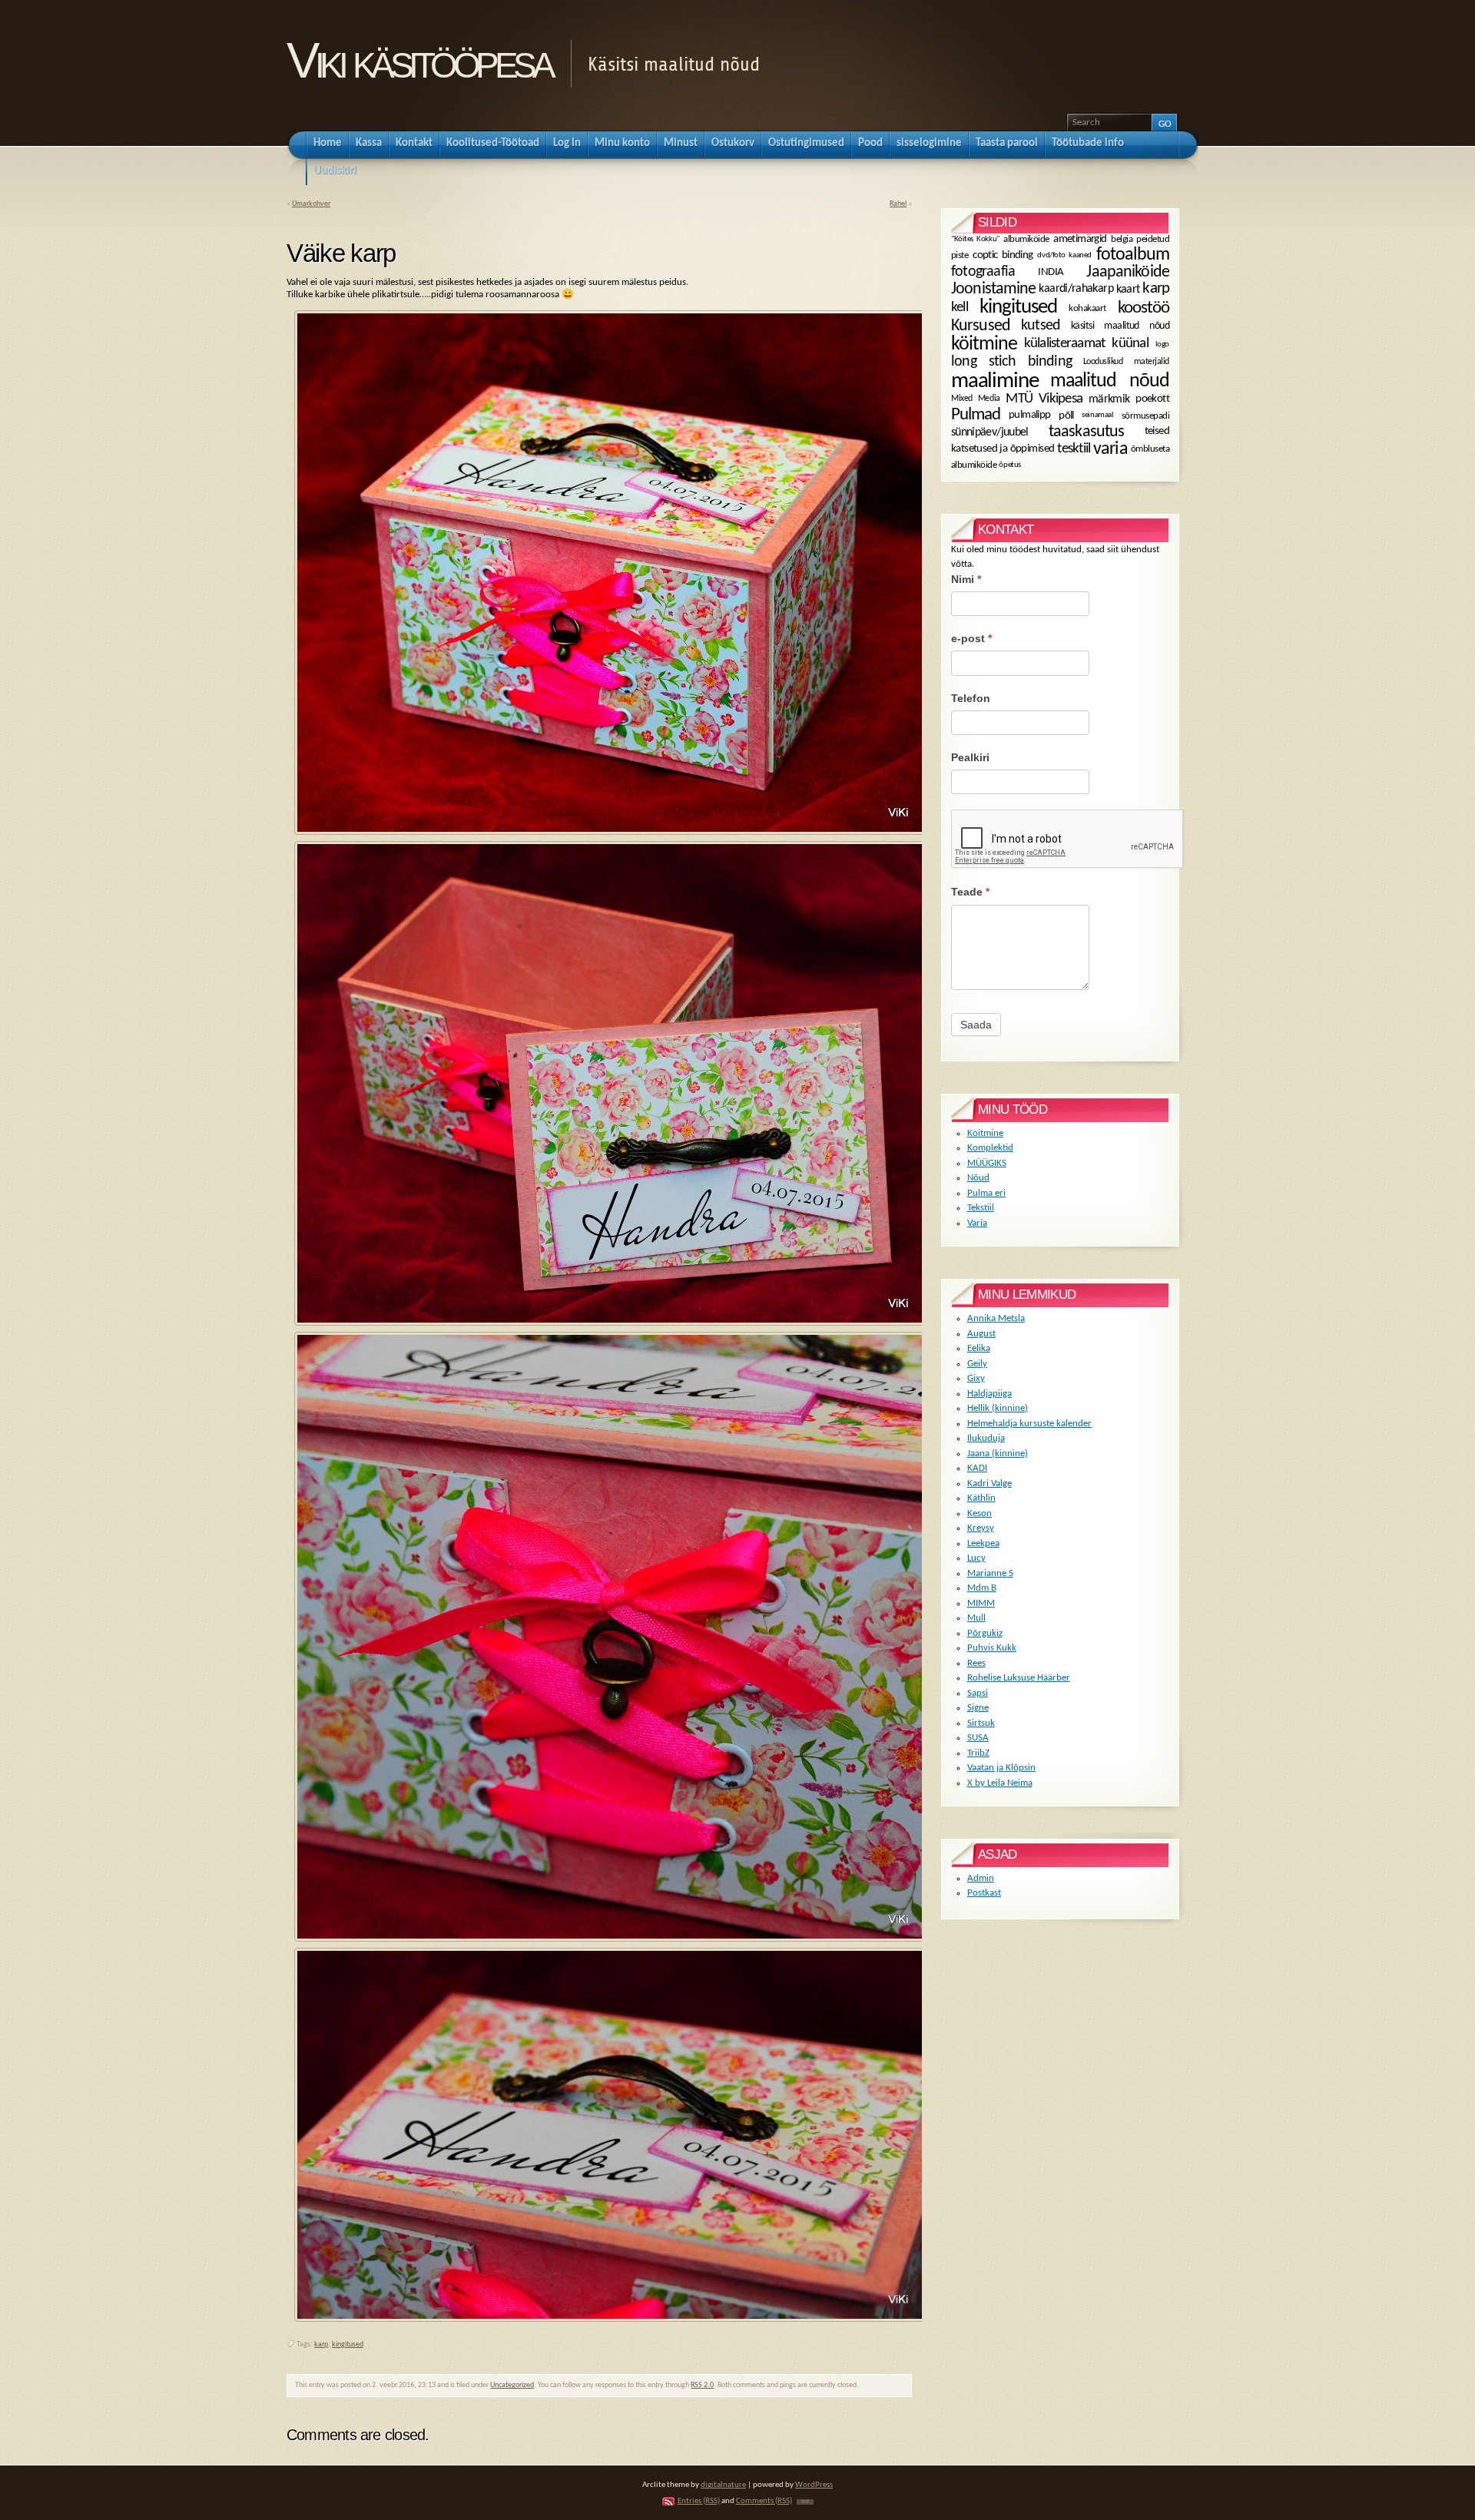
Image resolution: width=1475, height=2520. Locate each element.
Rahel (898, 204)
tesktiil (1074, 449)
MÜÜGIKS (987, 1163)
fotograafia (983, 272)
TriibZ (978, 1753)
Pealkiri (970, 757)
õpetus (1009, 464)
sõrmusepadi (1145, 415)
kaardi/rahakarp (1076, 289)
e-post (971, 638)
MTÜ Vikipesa (1044, 399)
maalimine (994, 381)
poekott (1152, 399)
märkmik (1109, 399)
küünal (1130, 344)
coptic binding (1003, 255)
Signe (978, 1708)
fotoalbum (1133, 255)
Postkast (984, 1893)
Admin (981, 1878)
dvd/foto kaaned (1064, 255)
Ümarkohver (311, 204)
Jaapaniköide (1128, 272)
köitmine (984, 344)
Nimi (966, 579)
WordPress (814, 2485)
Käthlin (981, 1498)
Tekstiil (981, 1208)
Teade (970, 892)
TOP (805, 2502)
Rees (976, 1663)
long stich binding (1011, 362)
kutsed (1041, 326)
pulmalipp (1030, 415)
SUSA (978, 1738)
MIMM (981, 1603)
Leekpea (983, 1543)
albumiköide (1026, 240)
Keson (979, 1513)
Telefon (971, 698)
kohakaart (1087, 308)
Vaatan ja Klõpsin (1001, 1768)
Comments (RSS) (764, 2501)
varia (1110, 449)
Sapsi (978, 1693)
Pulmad (976, 415)
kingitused (348, 2344)
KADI (977, 1468)
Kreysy (981, 1528)
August (981, 1334)
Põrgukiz (985, 1633)
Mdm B (982, 1588)
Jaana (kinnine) (998, 1454)
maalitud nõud (1110, 381)
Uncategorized (512, 2385)
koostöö (1144, 307)
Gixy (976, 1378)
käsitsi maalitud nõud (1120, 326)
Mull (976, 1618)
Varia (977, 1223)
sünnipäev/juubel (990, 432)
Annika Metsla (996, 1318)
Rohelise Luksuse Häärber (1019, 1678)
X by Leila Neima (1000, 1783)
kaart (1128, 290)
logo (1162, 344)
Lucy (976, 1558)
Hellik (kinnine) (998, 1408)
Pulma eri (986, 1193)
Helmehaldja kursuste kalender (1029, 1424)
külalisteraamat (1065, 344)
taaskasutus (1087, 432)
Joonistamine (994, 289)
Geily (977, 1364)
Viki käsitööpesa (419, 60)
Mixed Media (976, 399)
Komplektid (990, 1148)
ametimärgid (1080, 239)
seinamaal (1097, 415)
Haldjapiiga (989, 1394)
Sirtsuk (981, 1723)
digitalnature (723, 2485)
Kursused (981, 326)
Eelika (979, 1348)
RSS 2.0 (702, 2385)
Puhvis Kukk (992, 1648)
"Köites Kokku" (975, 239)
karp (321, 2344)
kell (960, 308)
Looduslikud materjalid (1126, 362)
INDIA (1051, 273)
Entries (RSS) (699, 2501)
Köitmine (985, 1133)
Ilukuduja (986, 1438)
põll (1066, 415)
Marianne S (990, 1573)
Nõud (978, 1178)
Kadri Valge (989, 1484)
